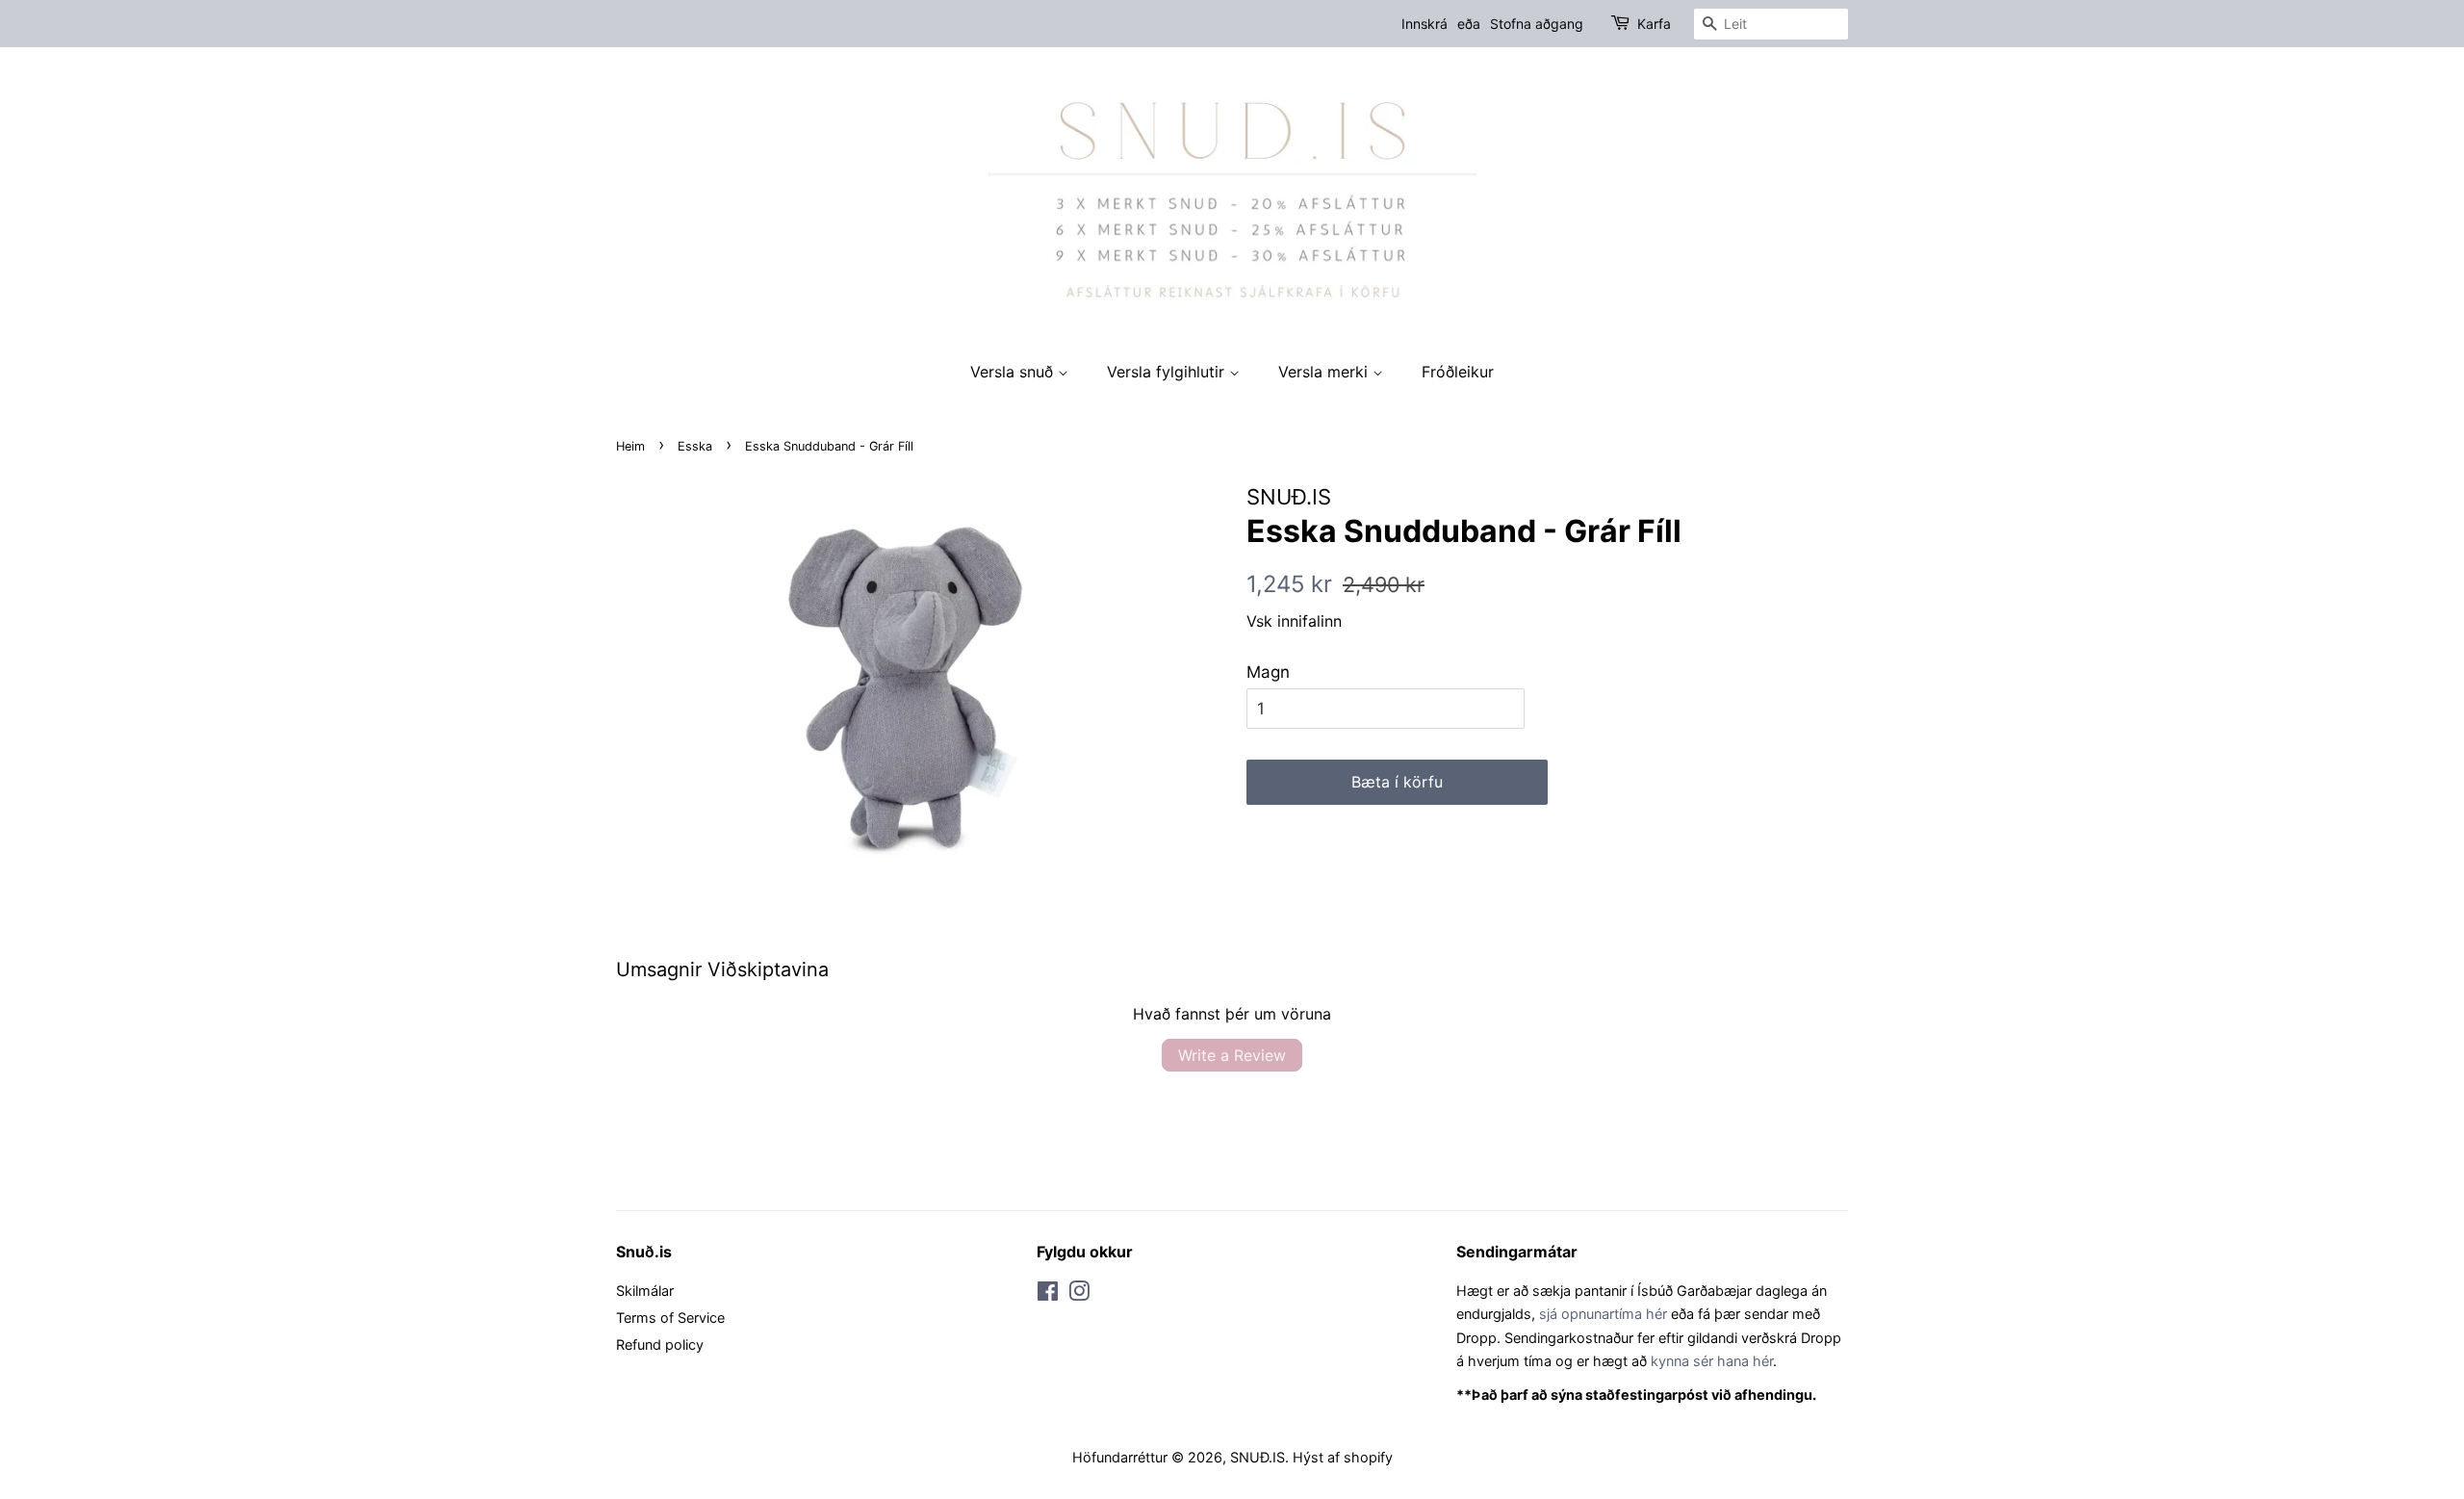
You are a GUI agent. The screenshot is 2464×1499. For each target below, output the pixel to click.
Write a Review (1232, 1055)
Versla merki (1325, 372)
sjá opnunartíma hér (1603, 1314)
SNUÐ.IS (1258, 1457)
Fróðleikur (1458, 372)
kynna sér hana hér (1712, 1361)
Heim (630, 446)
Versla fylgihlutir (1168, 372)
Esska (695, 446)
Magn (1268, 672)
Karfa (1654, 24)
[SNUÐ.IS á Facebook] (1048, 1294)
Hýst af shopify (1343, 1457)
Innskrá (1424, 24)
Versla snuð (1014, 372)
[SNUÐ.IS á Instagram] (1079, 1294)
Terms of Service (670, 1318)
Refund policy (660, 1344)
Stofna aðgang (1537, 24)
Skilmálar (645, 1291)
